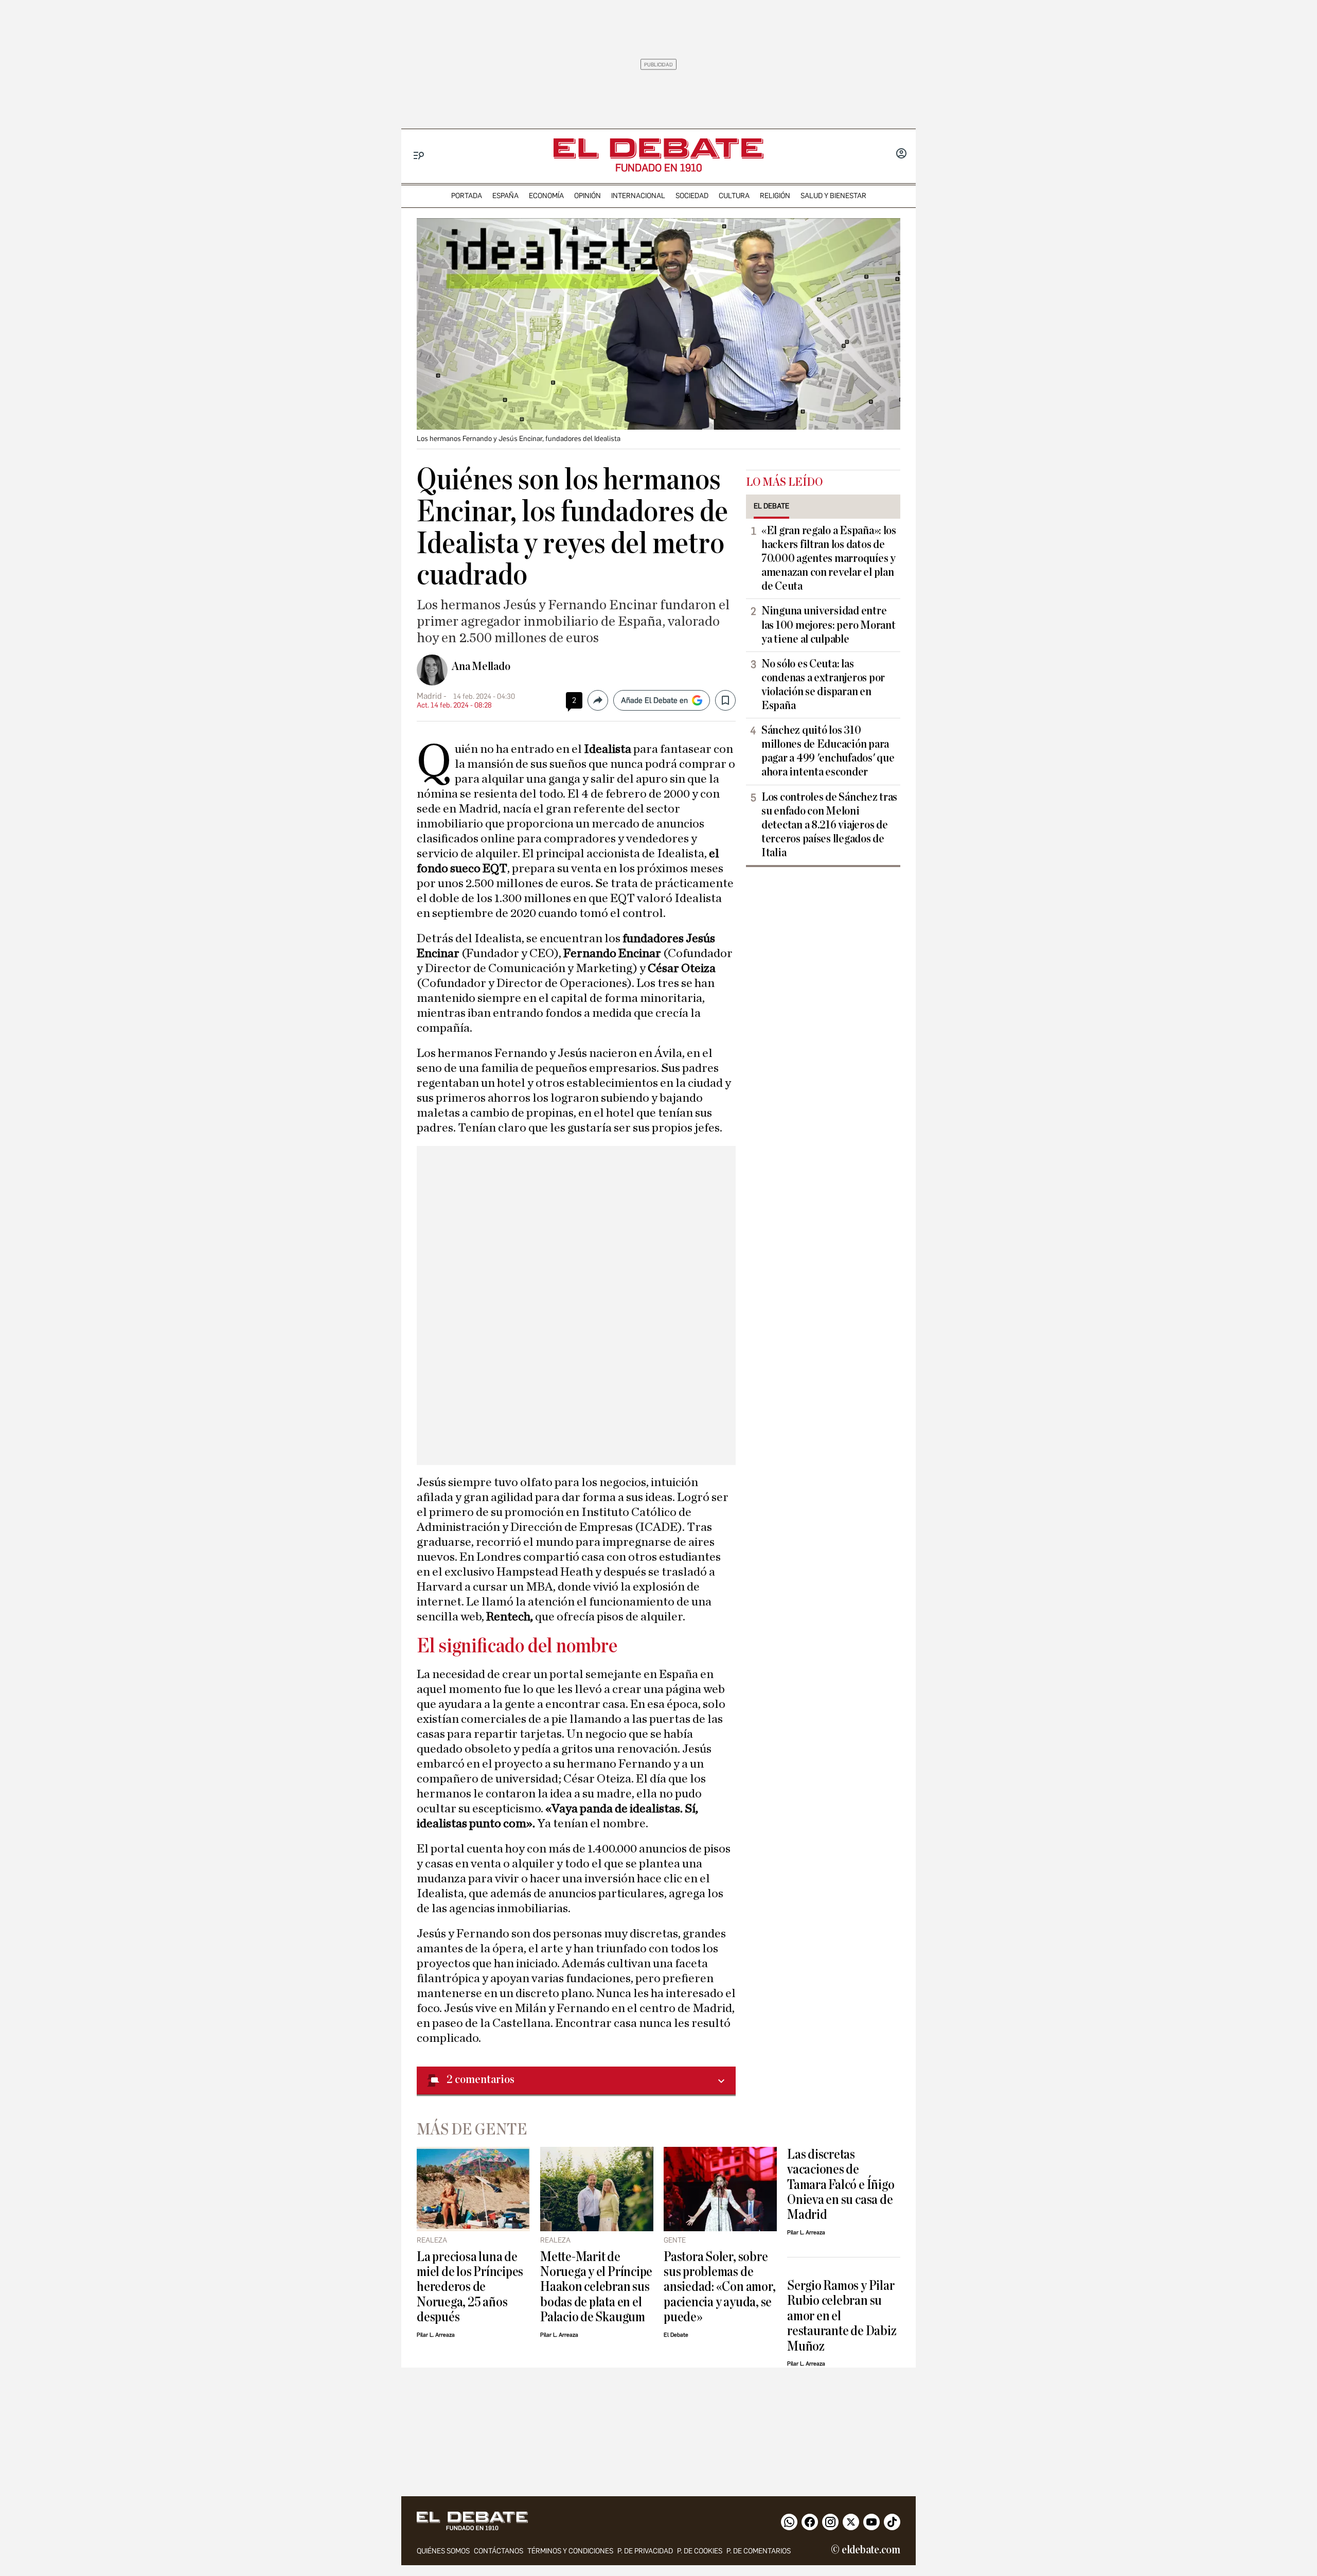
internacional (638, 196)
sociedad (692, 196)
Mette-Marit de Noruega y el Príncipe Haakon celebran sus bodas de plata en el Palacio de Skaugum (596, 2287)
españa (505, 196)
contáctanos (499, 2551)
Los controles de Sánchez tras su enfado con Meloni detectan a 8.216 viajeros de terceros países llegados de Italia (829, 825)
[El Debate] (658, 148)
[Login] (901, 154)
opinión (588, 196)
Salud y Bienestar (833, 196)
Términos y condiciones (570, 2551)
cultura (734, 196)
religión (775, 196)
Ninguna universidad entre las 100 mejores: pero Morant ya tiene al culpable (828, 625)
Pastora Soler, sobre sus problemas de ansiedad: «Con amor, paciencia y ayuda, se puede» (719, 2287)
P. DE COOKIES (700, 2551)
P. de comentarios (759, 2551)
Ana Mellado (481, 666)
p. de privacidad (645, 2551)
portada (467, 196)
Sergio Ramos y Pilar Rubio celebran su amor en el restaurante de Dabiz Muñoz (842, 2316)
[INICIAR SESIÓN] (901, 154)
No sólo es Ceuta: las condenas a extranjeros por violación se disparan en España (823, 685)
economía (546, 196)
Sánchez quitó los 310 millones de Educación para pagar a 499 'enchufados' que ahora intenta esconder (828, 751)
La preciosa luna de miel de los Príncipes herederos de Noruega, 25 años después (470, 2287)
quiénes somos (443, 2551)
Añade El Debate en (654, 700)
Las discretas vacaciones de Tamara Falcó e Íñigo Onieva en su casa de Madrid (841, 2185)
